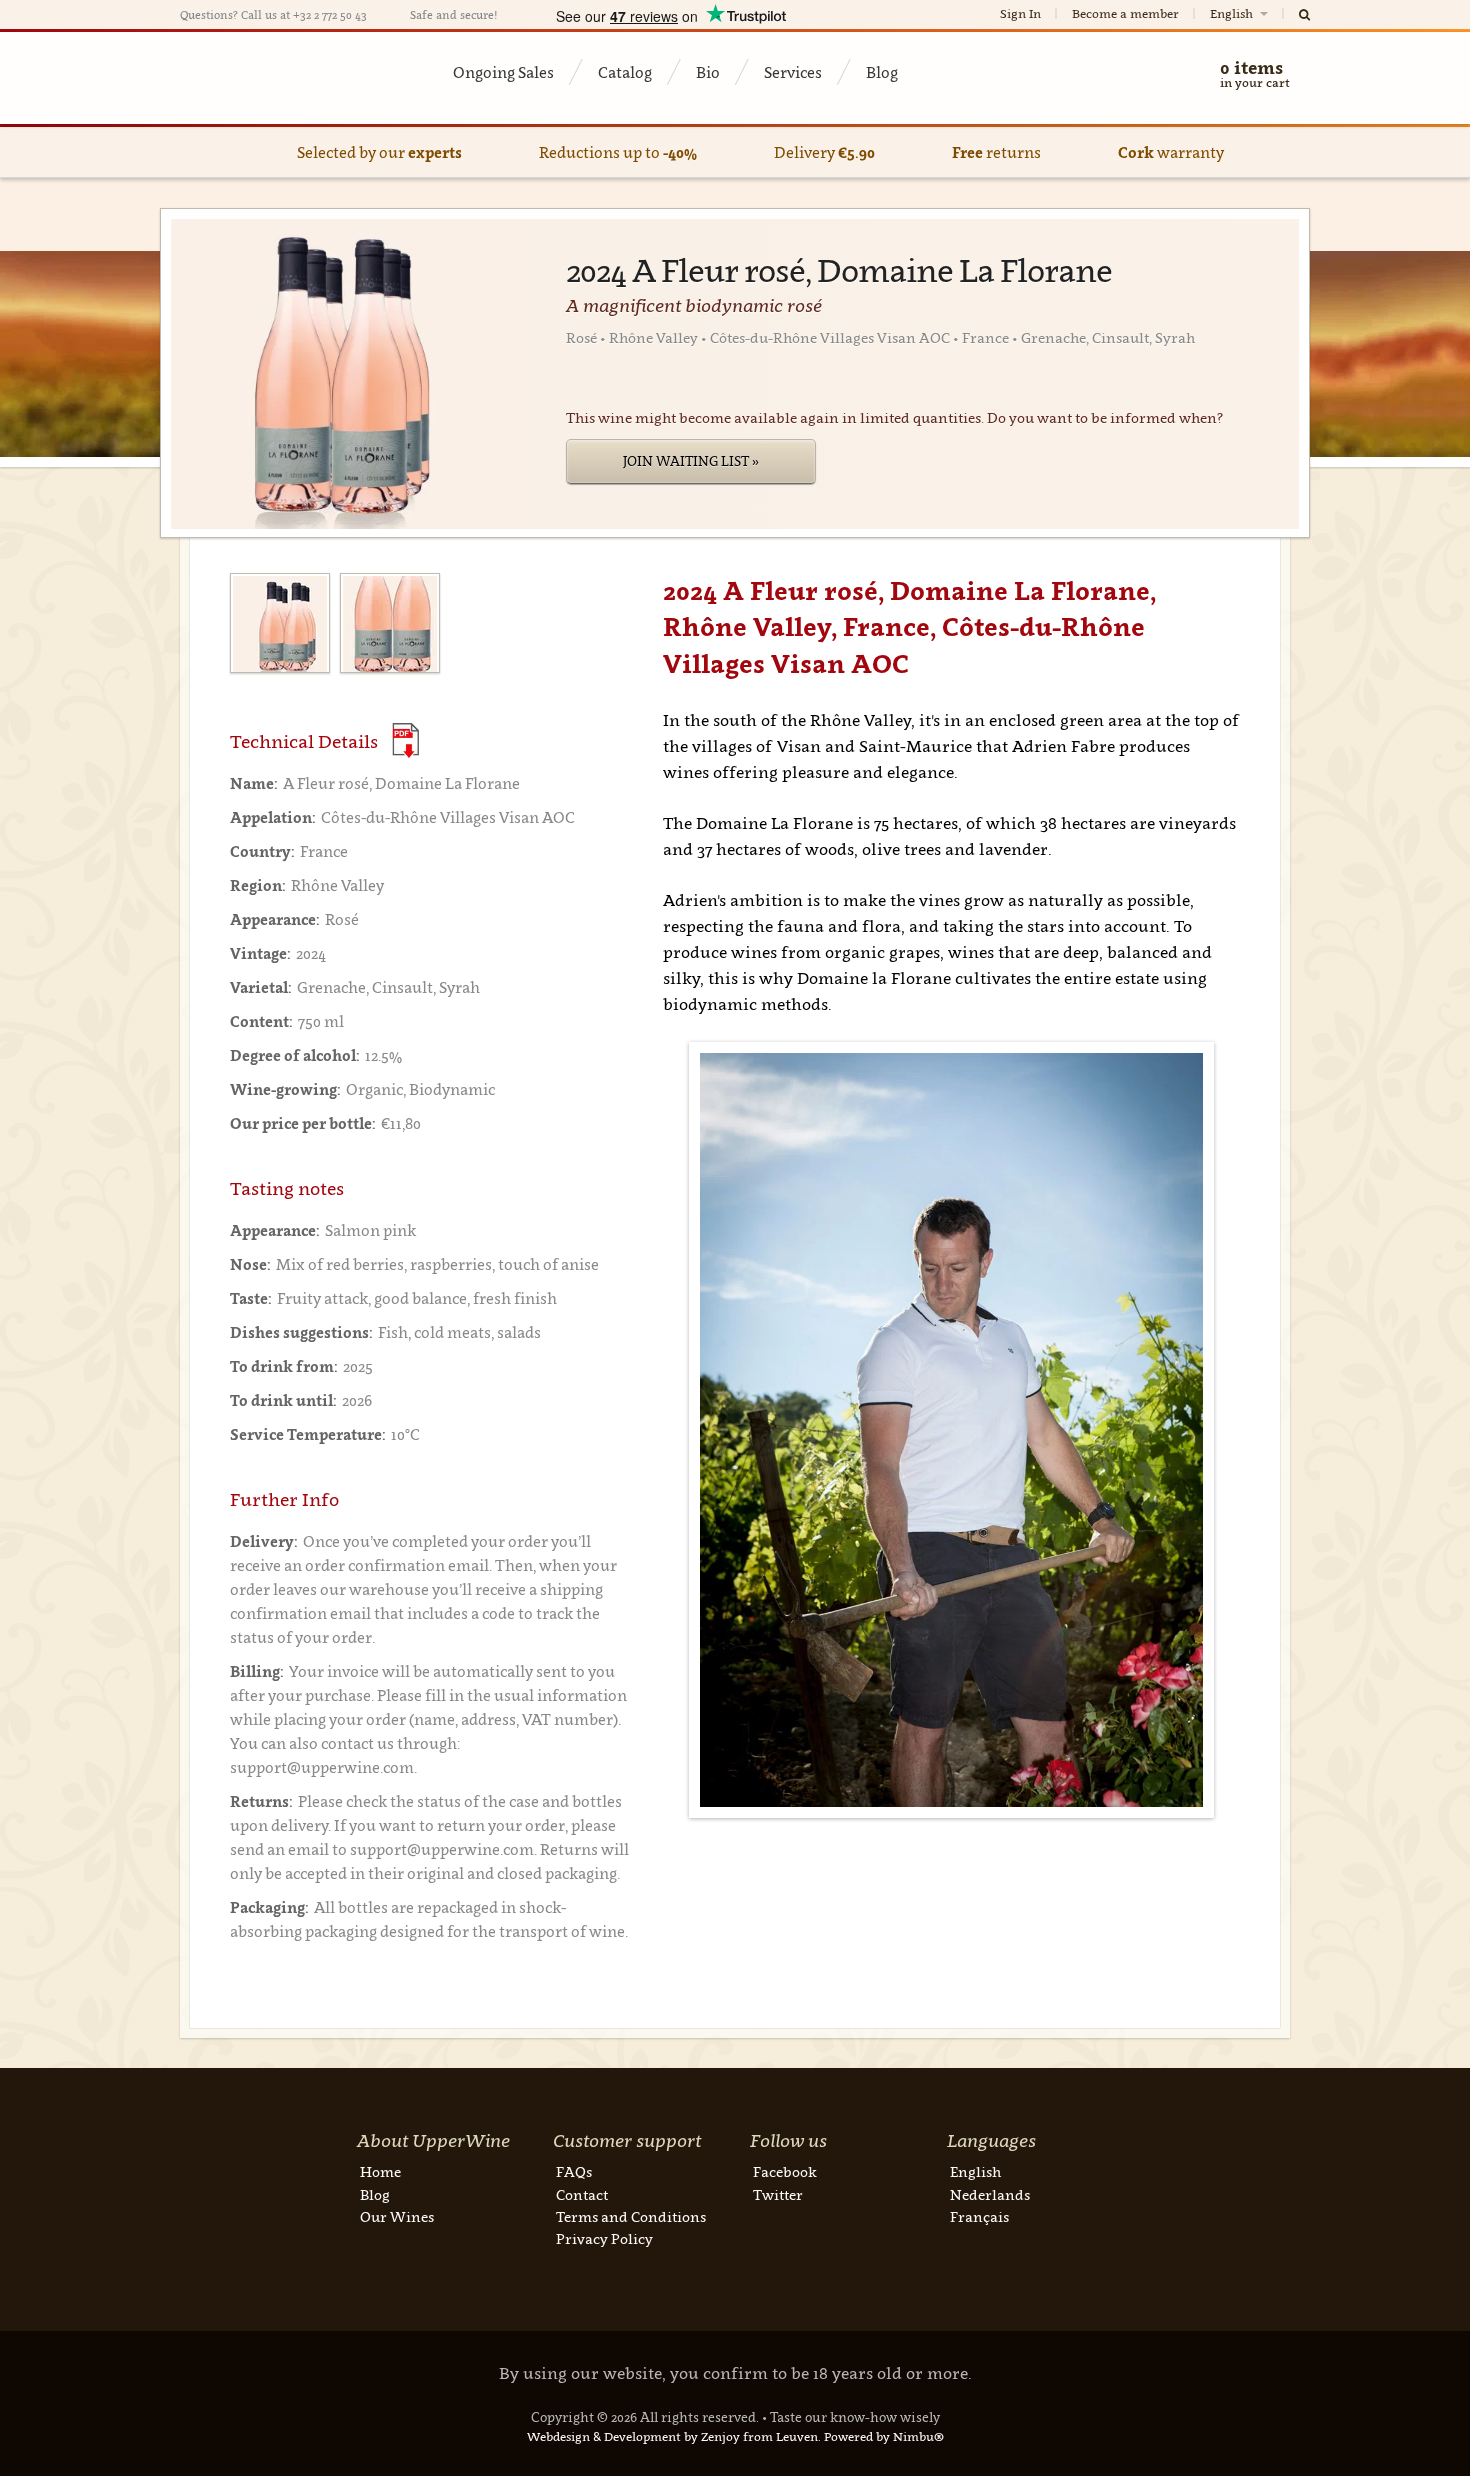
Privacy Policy (604, 2238)
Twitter (778, 2194)
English (1233, 13)
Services (793, 72)
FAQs (574, 2171)
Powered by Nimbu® (884, 2436)
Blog (882, 72)
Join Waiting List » (691, 461)
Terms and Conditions (631, 2216)
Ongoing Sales (503, 72)
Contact (582, 2194)
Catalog (625, 72)
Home (380, 2171)
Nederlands (990, 2194)
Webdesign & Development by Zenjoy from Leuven (672, 2436)
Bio (708, 72)
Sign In (1020, 13)
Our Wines (397, 2216)
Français (979, 2216)
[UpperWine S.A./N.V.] (277, 78)
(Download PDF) (405, 740)
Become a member (1125, 13)
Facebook (785, 2171)
